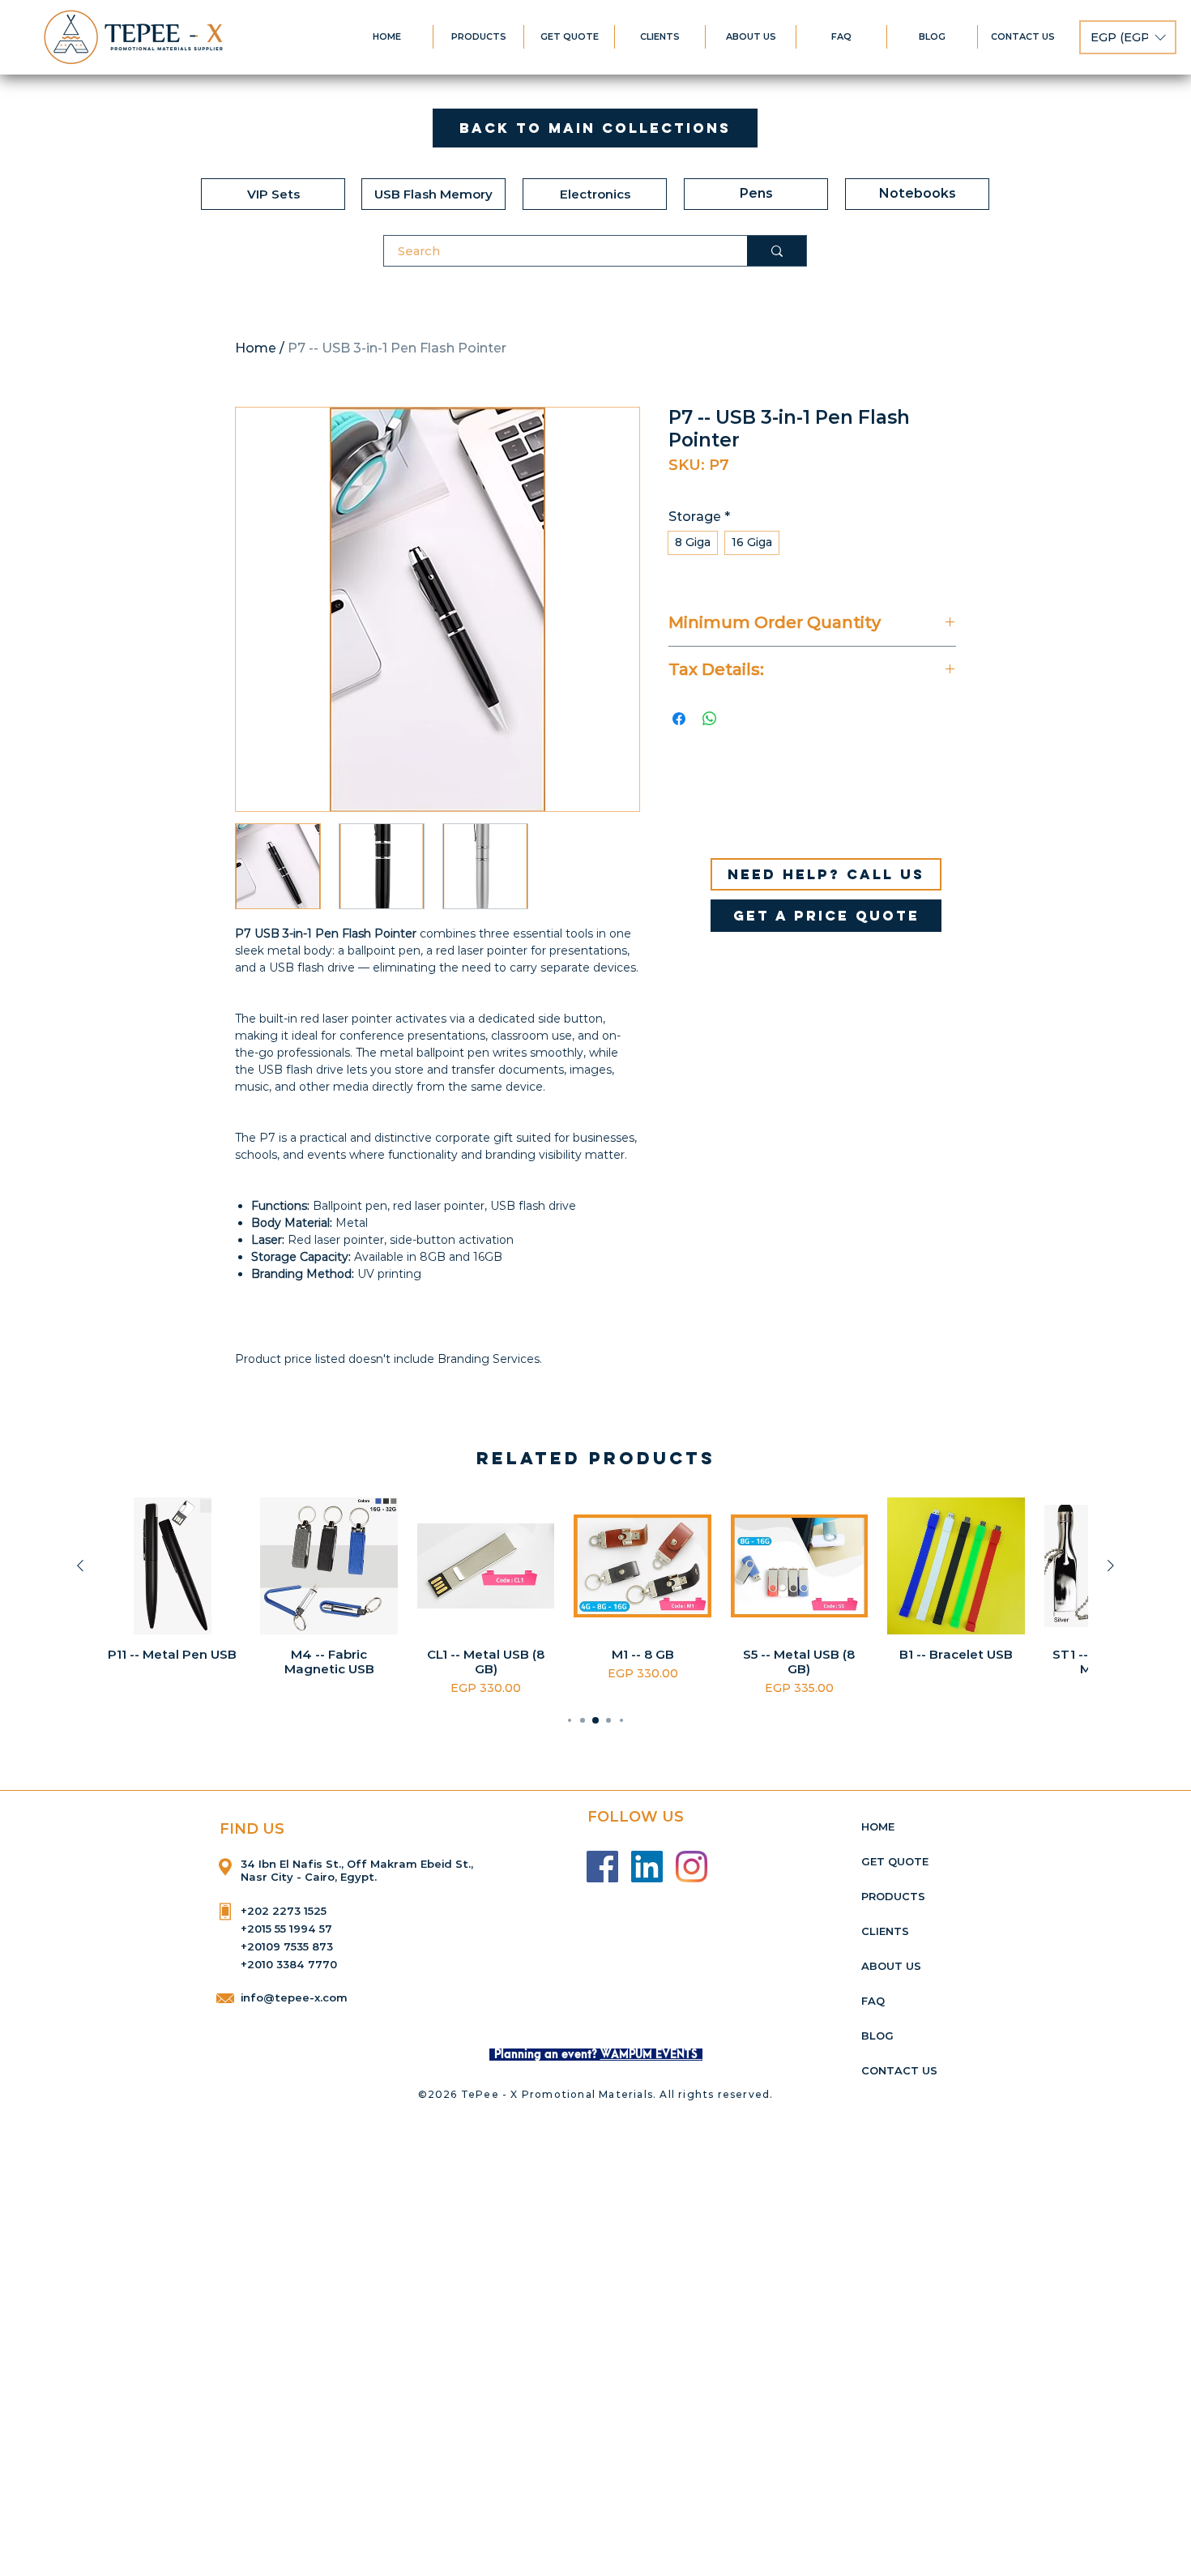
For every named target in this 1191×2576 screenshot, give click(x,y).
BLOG (877, 2036)
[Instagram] (692, 1867)
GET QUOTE (895, 1861)
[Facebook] (602, 1867)
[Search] (777, 251)
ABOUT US (891, 1966)
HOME (878, 1826)
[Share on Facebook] (679, 719)
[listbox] (1128, 37)
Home (256, 348)
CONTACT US (899, 2070)
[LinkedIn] (647, 1867)
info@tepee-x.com (294, 1997)
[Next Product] (1111, 1566)
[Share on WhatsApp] (710, 719)
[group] (595, 1597)
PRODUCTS (893, 1896)
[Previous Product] (80, 1566)
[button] (1128, 37)
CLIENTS (885, 1931)
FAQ (873, 2001)
